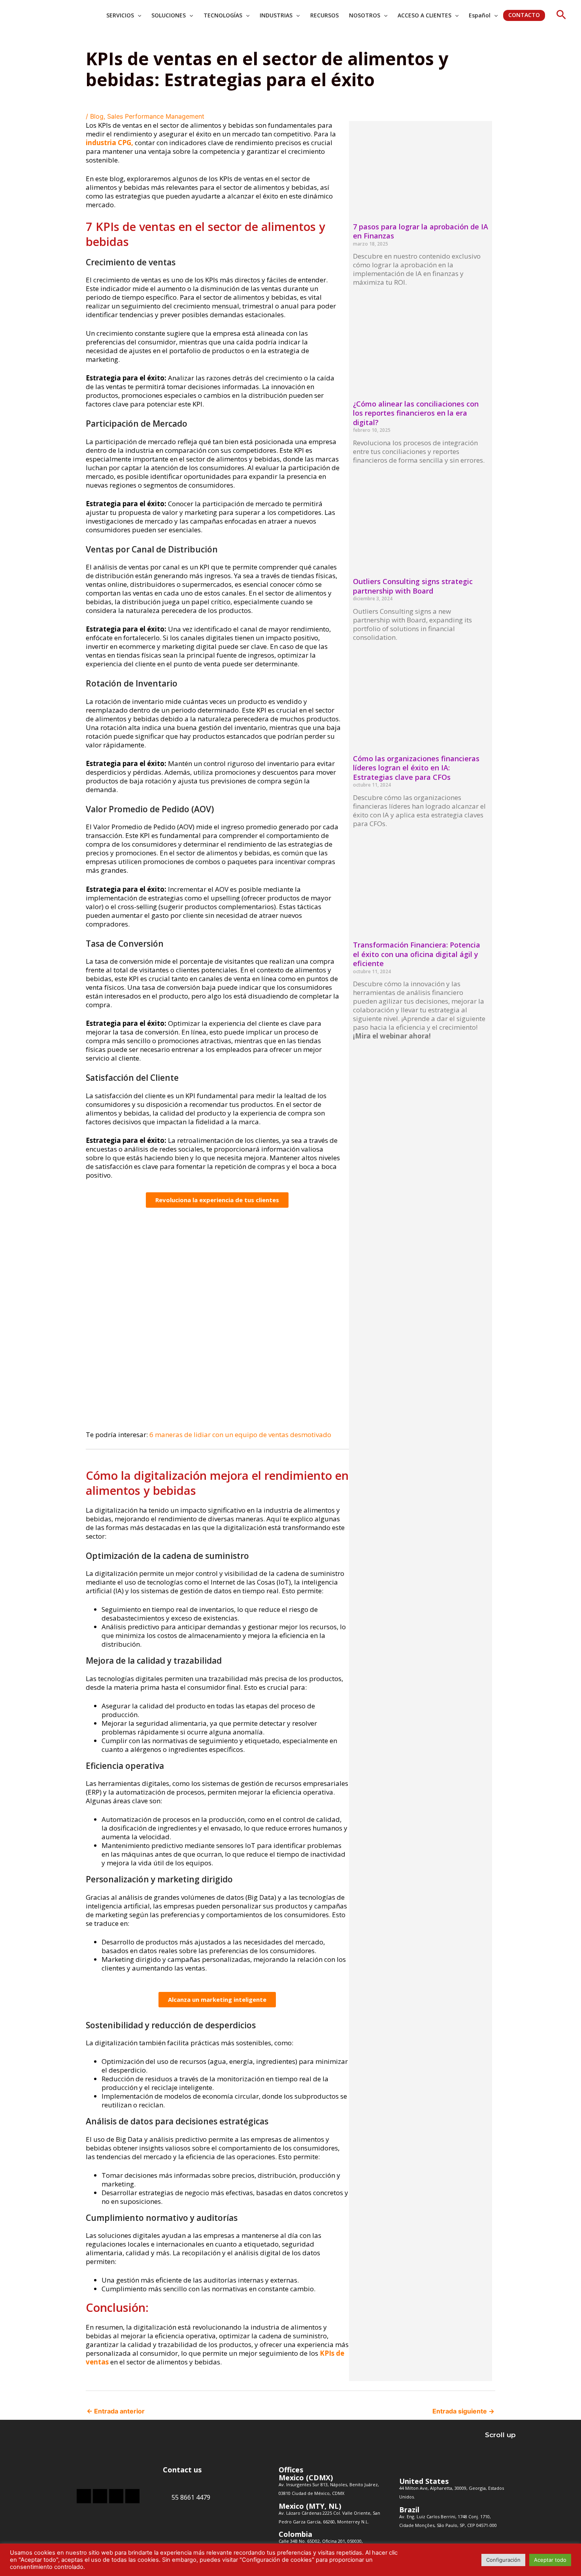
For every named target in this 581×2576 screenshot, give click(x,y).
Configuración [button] (503, 2560)
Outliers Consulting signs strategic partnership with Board (413, 586)
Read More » (369, 296)
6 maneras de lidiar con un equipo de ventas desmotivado (240, 1435)
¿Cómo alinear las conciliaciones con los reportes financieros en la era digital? (416, 413)
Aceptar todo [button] (550, 2560)
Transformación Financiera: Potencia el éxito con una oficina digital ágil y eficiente (417, 954)
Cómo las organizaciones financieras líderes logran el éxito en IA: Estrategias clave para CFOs (416, 768)
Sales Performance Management (156, 116)
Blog (97, 116)
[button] (561, 15)
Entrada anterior (116, 2411)
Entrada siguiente (463, 2411)
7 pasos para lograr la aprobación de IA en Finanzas (421, 231)
